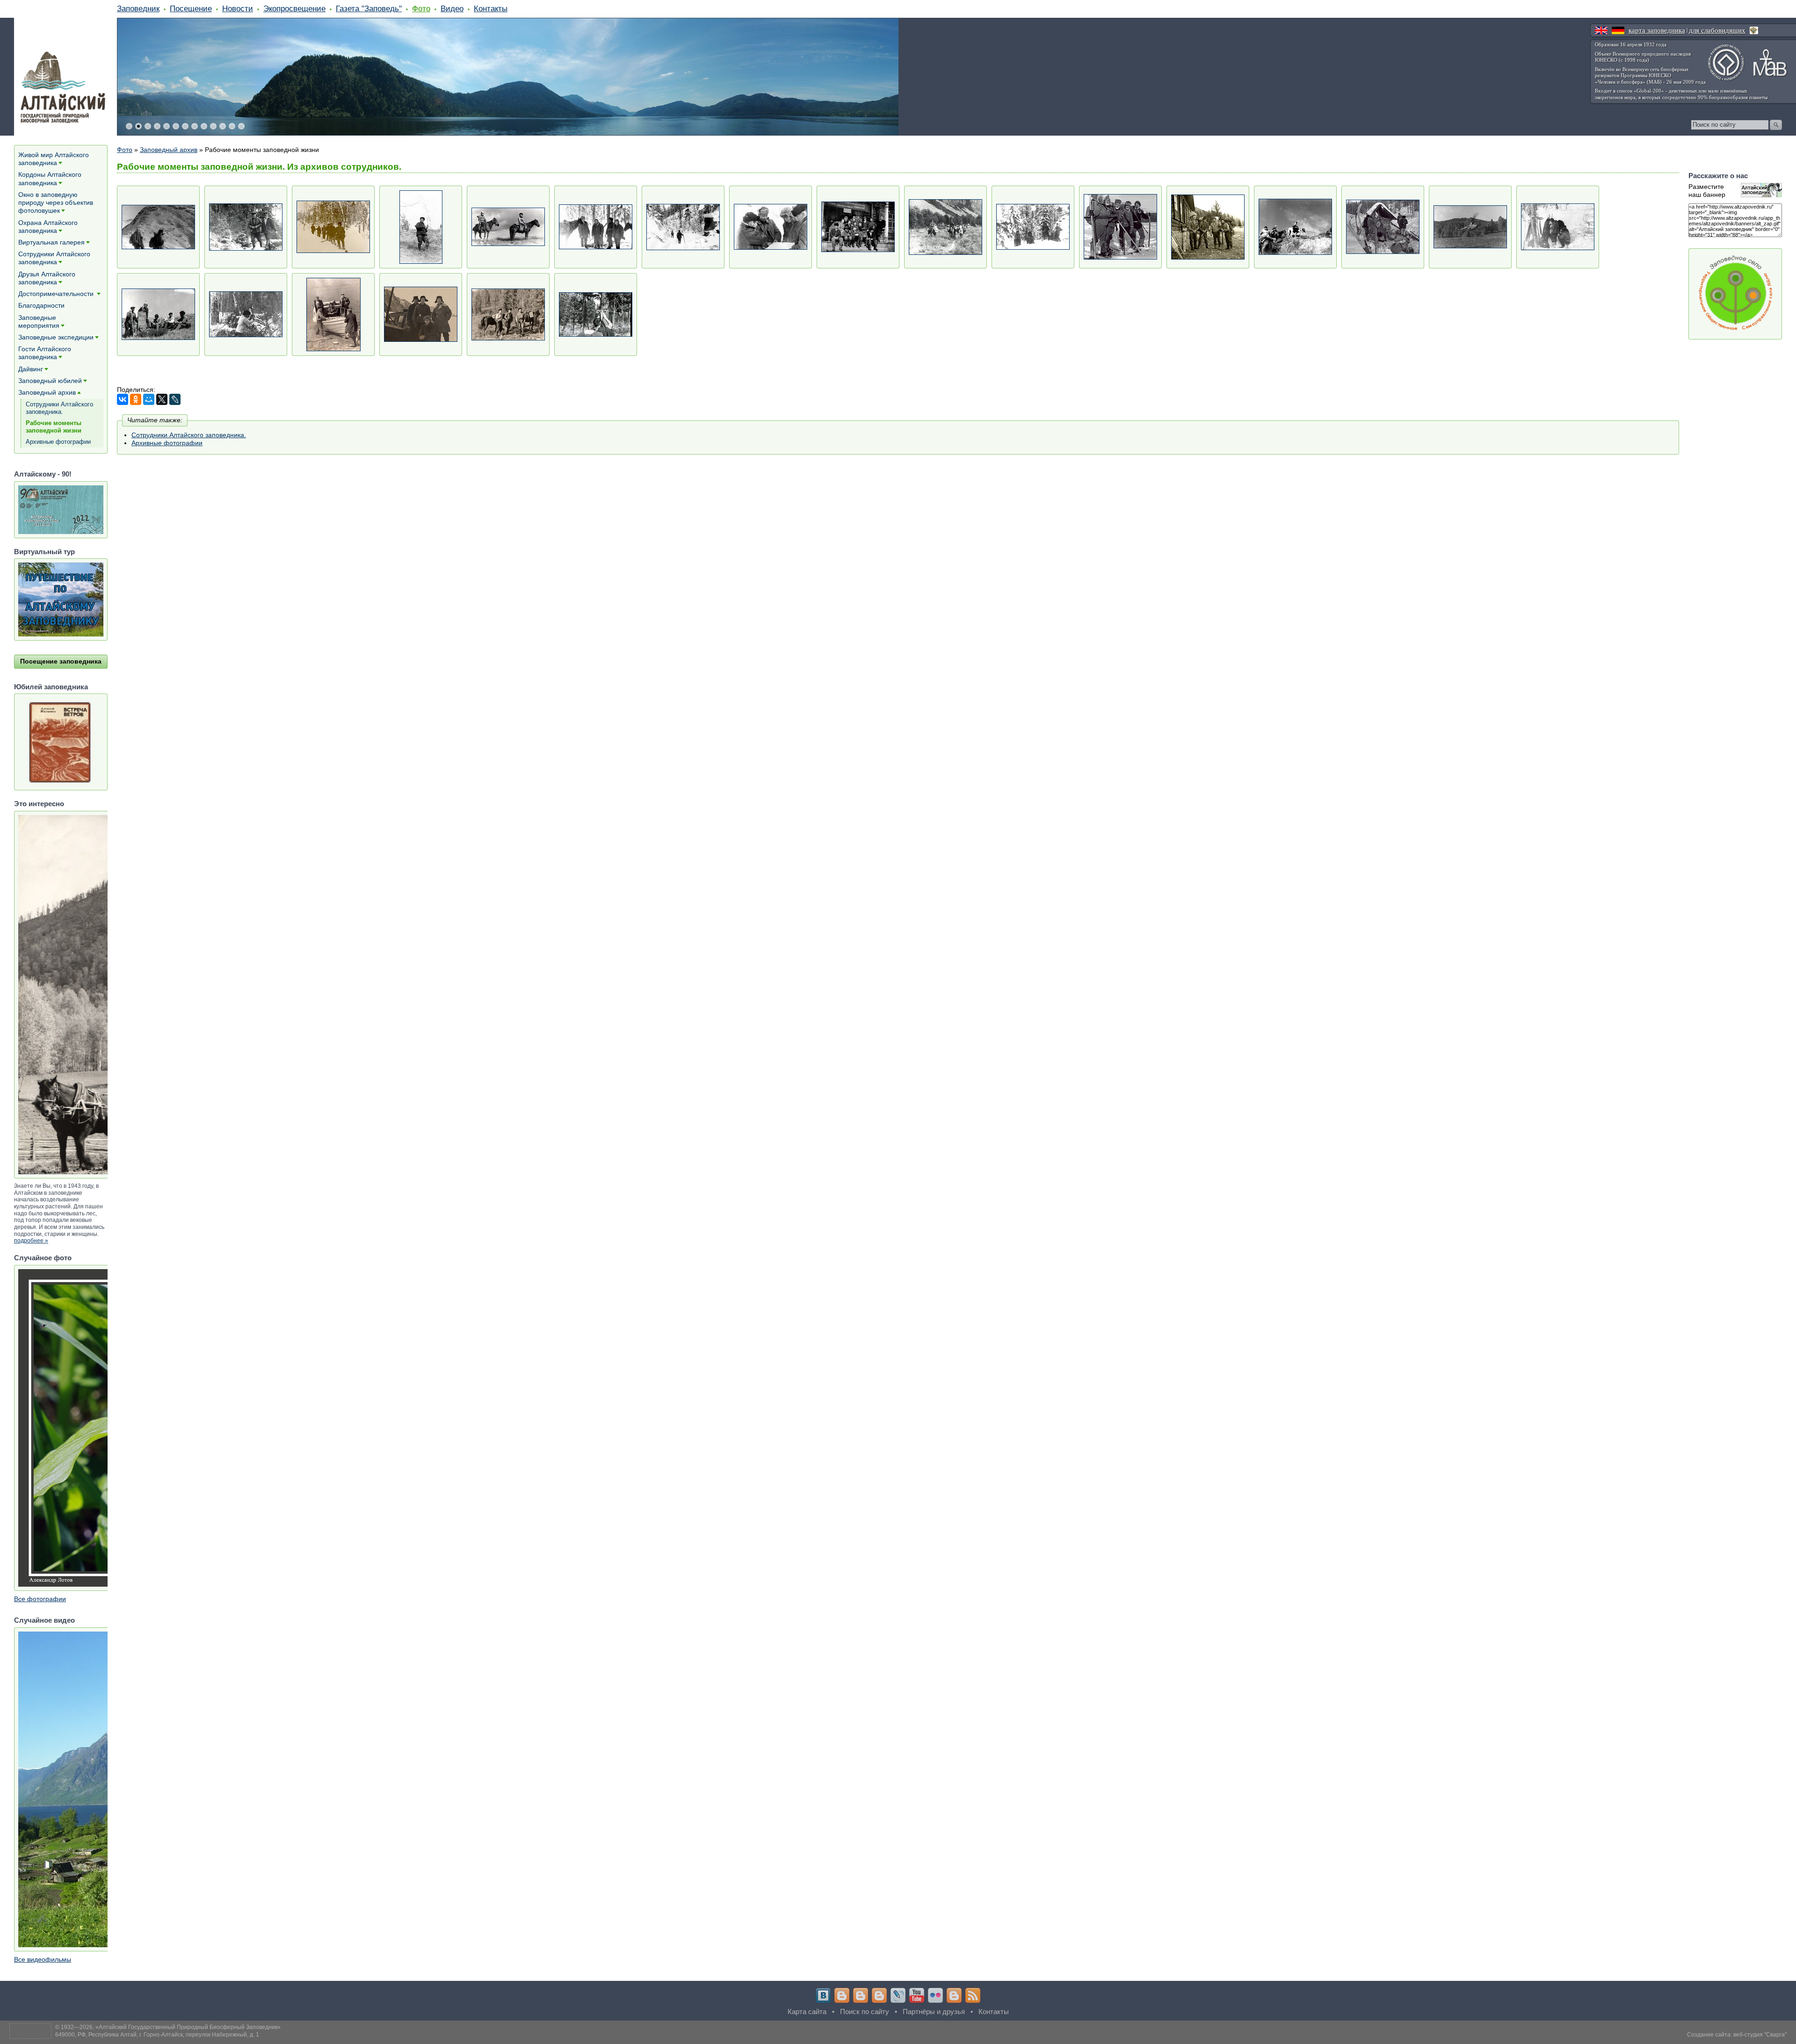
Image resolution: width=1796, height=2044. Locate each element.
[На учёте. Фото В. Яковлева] (1033, 227)
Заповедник (138, 8)
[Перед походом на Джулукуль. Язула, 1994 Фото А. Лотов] (1208, 227)
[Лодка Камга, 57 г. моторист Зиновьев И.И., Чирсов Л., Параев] (421, 314)
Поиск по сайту (865, 2011)
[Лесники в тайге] (508, 314)
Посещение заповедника (61, 661)
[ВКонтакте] (123, 399)
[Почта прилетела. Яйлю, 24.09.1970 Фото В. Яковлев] (1470, 227)
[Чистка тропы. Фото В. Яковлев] (246, 314)
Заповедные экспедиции (56, 337)
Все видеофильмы (43, 1959)
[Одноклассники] (136, 399)
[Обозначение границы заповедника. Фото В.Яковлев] (596, 314)
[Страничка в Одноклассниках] (861, 1995)
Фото (421, 8)
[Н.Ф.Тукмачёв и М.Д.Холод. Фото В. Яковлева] (683, 227)
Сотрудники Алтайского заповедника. (189, 435)
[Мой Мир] (149, 399)
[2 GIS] (954, 1995)
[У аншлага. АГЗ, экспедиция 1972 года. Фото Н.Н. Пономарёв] (158, 314)
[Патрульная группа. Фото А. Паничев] (1120, 227)
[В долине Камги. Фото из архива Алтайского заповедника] (333, 227)
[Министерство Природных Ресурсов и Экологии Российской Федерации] (1754, 30)
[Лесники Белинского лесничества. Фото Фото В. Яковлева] (596, 227)
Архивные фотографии (167, 443)
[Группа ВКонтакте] (823, 1995)
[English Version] (1601, 30)
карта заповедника (1657, 30)
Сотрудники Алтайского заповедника (54, 258)
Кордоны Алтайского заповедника (50, 178)
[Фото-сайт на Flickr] (935, 1995)
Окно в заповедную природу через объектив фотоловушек (56, 202)
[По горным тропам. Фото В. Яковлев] (1295, 227)
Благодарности (41, 305)
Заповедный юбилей (50, 381)
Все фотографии (40, 1599)
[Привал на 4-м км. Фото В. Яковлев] (1558, 227)
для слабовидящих (1717, 30)
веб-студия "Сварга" (1760, 2035)
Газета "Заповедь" (369, 8)
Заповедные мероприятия (39, 321)
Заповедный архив (169, 150)
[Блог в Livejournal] (898, 1995)
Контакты (491, 8)
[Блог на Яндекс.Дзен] (879, 1995)
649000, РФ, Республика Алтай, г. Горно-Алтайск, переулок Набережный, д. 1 (157, 2035)
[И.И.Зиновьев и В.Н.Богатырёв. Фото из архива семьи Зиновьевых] (246, 227)
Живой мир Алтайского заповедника (54, 159)
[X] (162, 399)
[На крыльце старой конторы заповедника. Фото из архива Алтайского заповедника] (858, 227)
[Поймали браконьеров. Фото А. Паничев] (1383, 227)
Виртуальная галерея (51, 242)
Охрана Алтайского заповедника (48, 227)
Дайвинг (31, 369)
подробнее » (31, 1241)
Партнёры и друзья (934, 2011)
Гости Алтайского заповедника (45, 353)
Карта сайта (807, 2011)
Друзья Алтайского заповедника (47, 278)
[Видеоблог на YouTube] (917, 1995)
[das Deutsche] (1618, 30)
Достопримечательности (57, 294)
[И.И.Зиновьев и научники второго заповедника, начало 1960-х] (333, 314)
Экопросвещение (294, 8)
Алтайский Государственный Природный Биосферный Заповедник (188, 2027)
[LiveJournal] (175, 399)
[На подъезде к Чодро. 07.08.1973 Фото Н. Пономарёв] (945, 227)
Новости (238, 8)
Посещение (191, 8)
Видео (452, 8)
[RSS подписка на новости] (973, 1995)
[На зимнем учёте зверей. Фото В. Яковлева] (771, 227)
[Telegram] (842, 1995)
